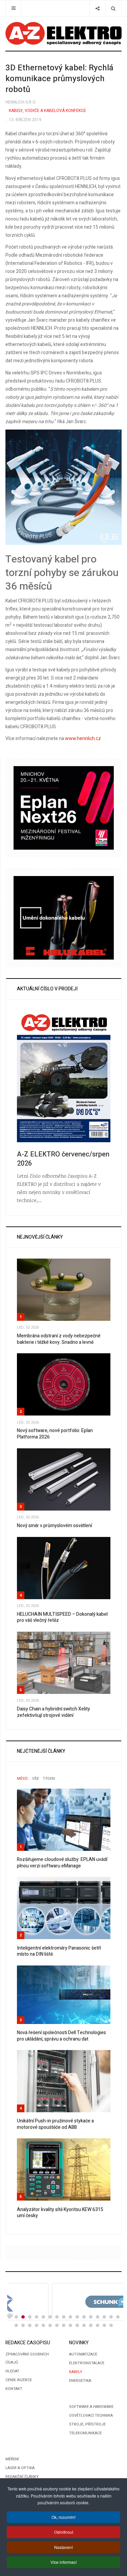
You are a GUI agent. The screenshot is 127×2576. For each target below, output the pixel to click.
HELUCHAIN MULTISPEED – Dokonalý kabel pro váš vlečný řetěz (62, 1617)
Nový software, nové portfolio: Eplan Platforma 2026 (55, 1434)
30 (98, 2325)
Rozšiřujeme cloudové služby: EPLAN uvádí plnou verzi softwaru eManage (62, 1863)
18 (16, 2325)
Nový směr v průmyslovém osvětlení (55, 1526)
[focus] (63, 33)
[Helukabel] (64, 917)
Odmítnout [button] (64, 2532)
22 (43, 2325)
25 (64, 2325)
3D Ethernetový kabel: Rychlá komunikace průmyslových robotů (59, 79)
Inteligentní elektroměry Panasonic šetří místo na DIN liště (59, 1951)
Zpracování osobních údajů (27, 2358)
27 (77, 2325)
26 (70, 2325)
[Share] (97, 8)
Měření (12, 2459)
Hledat (12, 2371)
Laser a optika (20, 2468)
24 (57, 2325)
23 (50, 2325)
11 (77, 2317)
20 (30, 2325)
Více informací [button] (63, 2562)
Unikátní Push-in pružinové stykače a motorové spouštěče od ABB (55, 2124)
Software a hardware (91, 2407)
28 (84, 2325)
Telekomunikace (85, 2433)
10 (70, 2317)
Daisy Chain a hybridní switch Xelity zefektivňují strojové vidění (54, 1712)
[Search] (113, 8)
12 (84, 2317)
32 (111, 2325)
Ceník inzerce (19, 2380)
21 (37, 2325)
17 (118, 2317)
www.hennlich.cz (83, 739)
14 (98, 2317)
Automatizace (83, 2354)
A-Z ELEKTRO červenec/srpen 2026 (63, 1159)
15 (104, 2317)
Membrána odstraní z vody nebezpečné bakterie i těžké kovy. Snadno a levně (59, 1339)
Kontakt (14, 2389)
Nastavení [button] (63, 2547)
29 (91, 2325)
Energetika (80, 2381)
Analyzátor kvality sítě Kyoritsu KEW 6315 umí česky (60, 2213)
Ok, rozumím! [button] (63, 2517)
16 (111, 2317)
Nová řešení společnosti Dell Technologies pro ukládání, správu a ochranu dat (61, 2036)
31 (104, 2325)
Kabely (76, 2372)
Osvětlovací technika (91, 2416)
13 (91, 2317)
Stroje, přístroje (87, 2424)
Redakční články (22, 2477)
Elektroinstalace (87, 2363)
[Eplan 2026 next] (64, 808)
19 (23, 2325)
